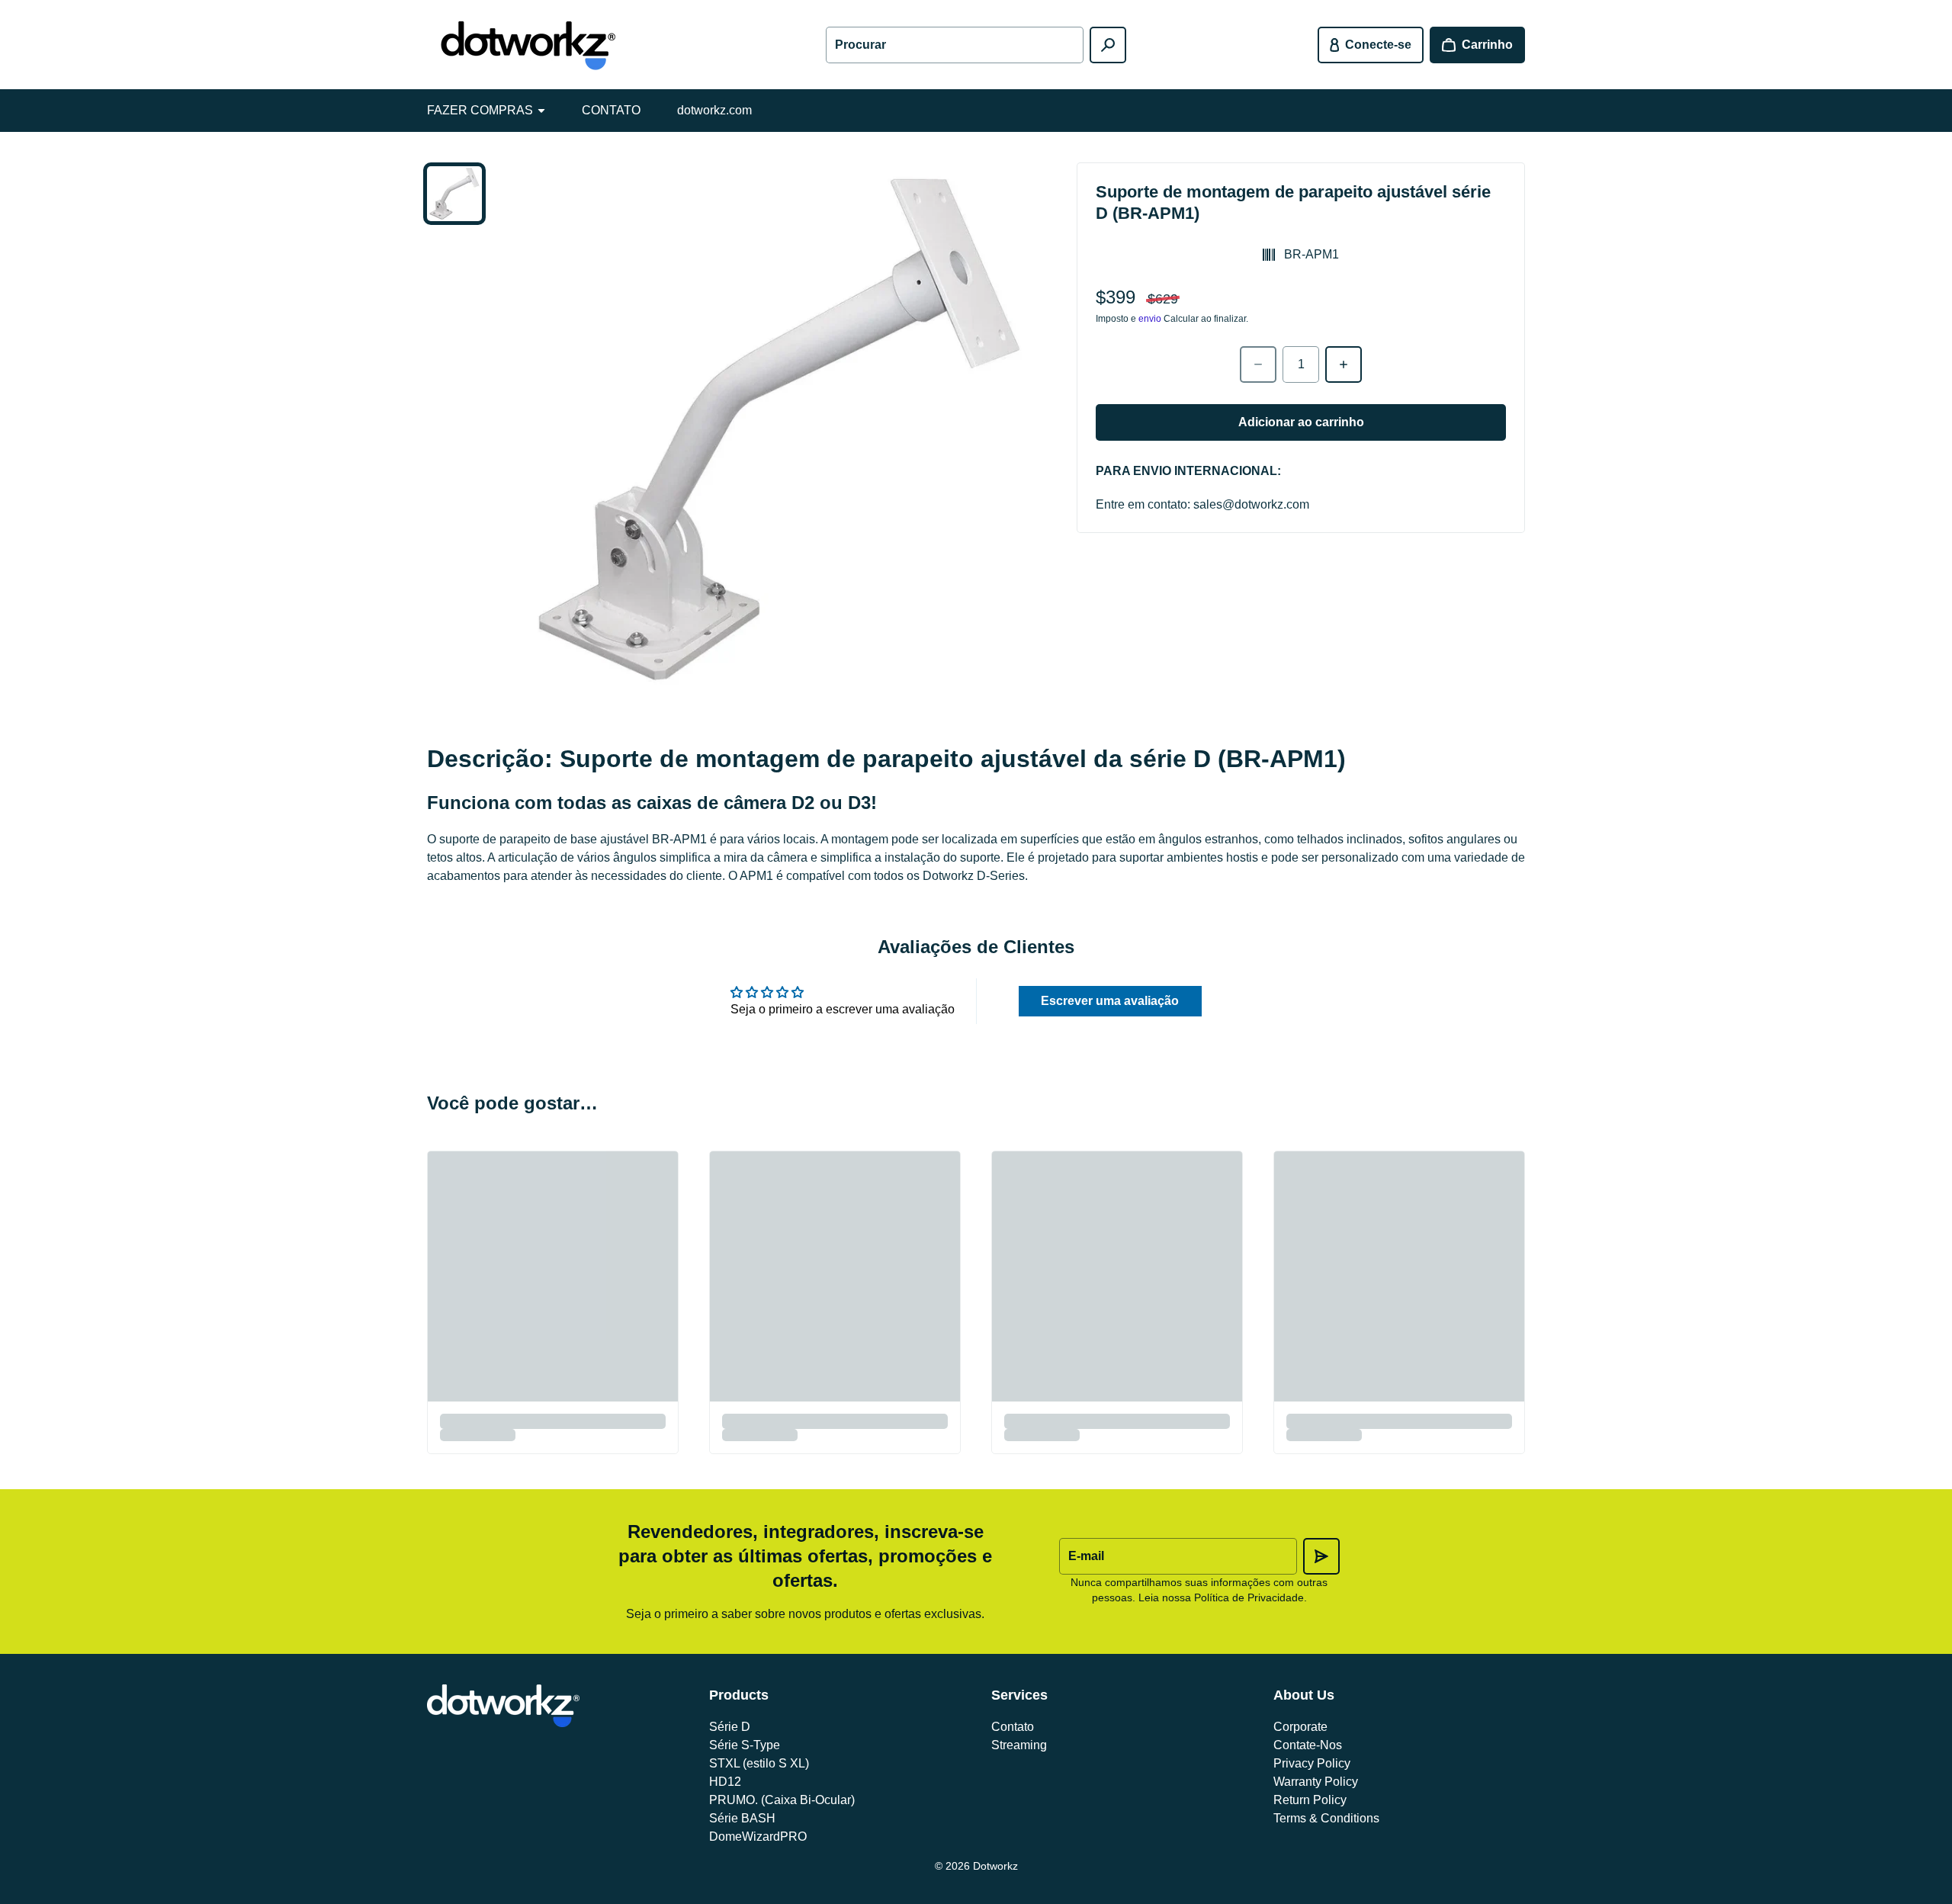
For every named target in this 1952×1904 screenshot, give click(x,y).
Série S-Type (745, 1745)
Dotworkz (995, 1866)
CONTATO (611, 110)
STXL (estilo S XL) (759, 1763)
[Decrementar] (1258, 364)
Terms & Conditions (1326, 1818)
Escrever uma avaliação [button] (1110, 1001)
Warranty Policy (1316, 1782)
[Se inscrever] (1321, 1556)
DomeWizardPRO (758, 1837)
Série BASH (742, 1818)
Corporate (1300, 1727)
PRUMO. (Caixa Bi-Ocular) (782, 1800)
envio (1150, 319)
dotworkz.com (714, 110)
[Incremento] (1344, 364)
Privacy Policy (1312, 1763)
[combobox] (955, 45)
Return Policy (1310, 1800)
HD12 (725, 1782)
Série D (730, 1727)
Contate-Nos (1308, 1745)
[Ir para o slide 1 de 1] (454, 194)
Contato (1013, 1727)
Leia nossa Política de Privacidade (1221, 1597)
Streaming (1019, 1745)
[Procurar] (1108, 45)
